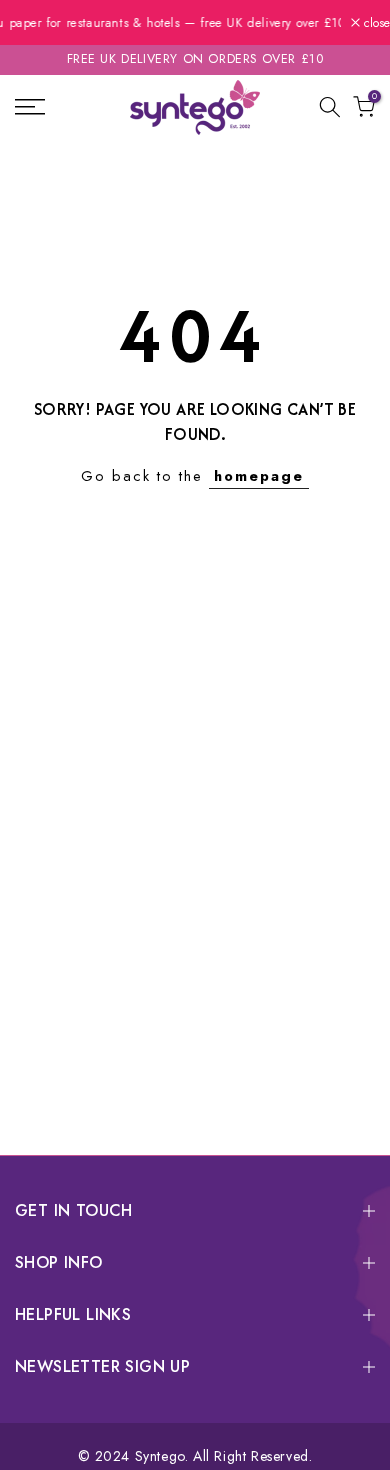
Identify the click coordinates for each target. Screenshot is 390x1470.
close (375, 23)
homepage (259, 475)
